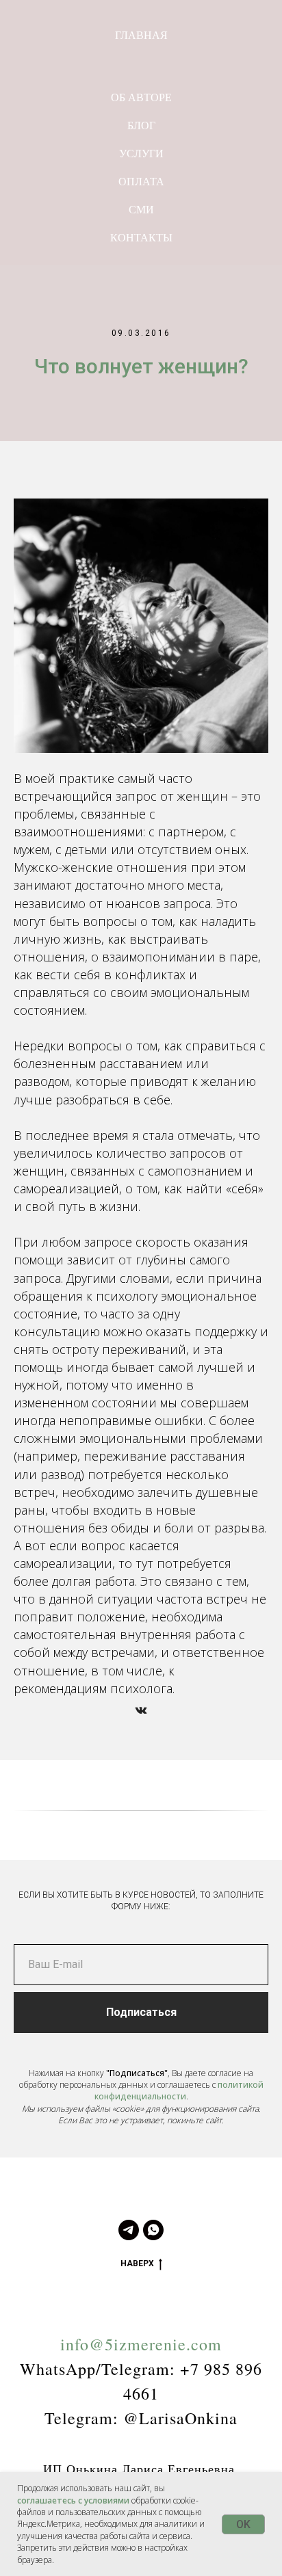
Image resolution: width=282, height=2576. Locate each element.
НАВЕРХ (137, 2263)
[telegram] (129, 2230)
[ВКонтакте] (141, 1710)
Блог (141, 125)
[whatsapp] (153, 2230)
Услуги (141, 153)
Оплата (141, 181)
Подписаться (141, 2012)
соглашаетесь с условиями (73, 2500)
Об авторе (141, 97)
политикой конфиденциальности (179, 2090)
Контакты (141, 237)
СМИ (141, 209)
